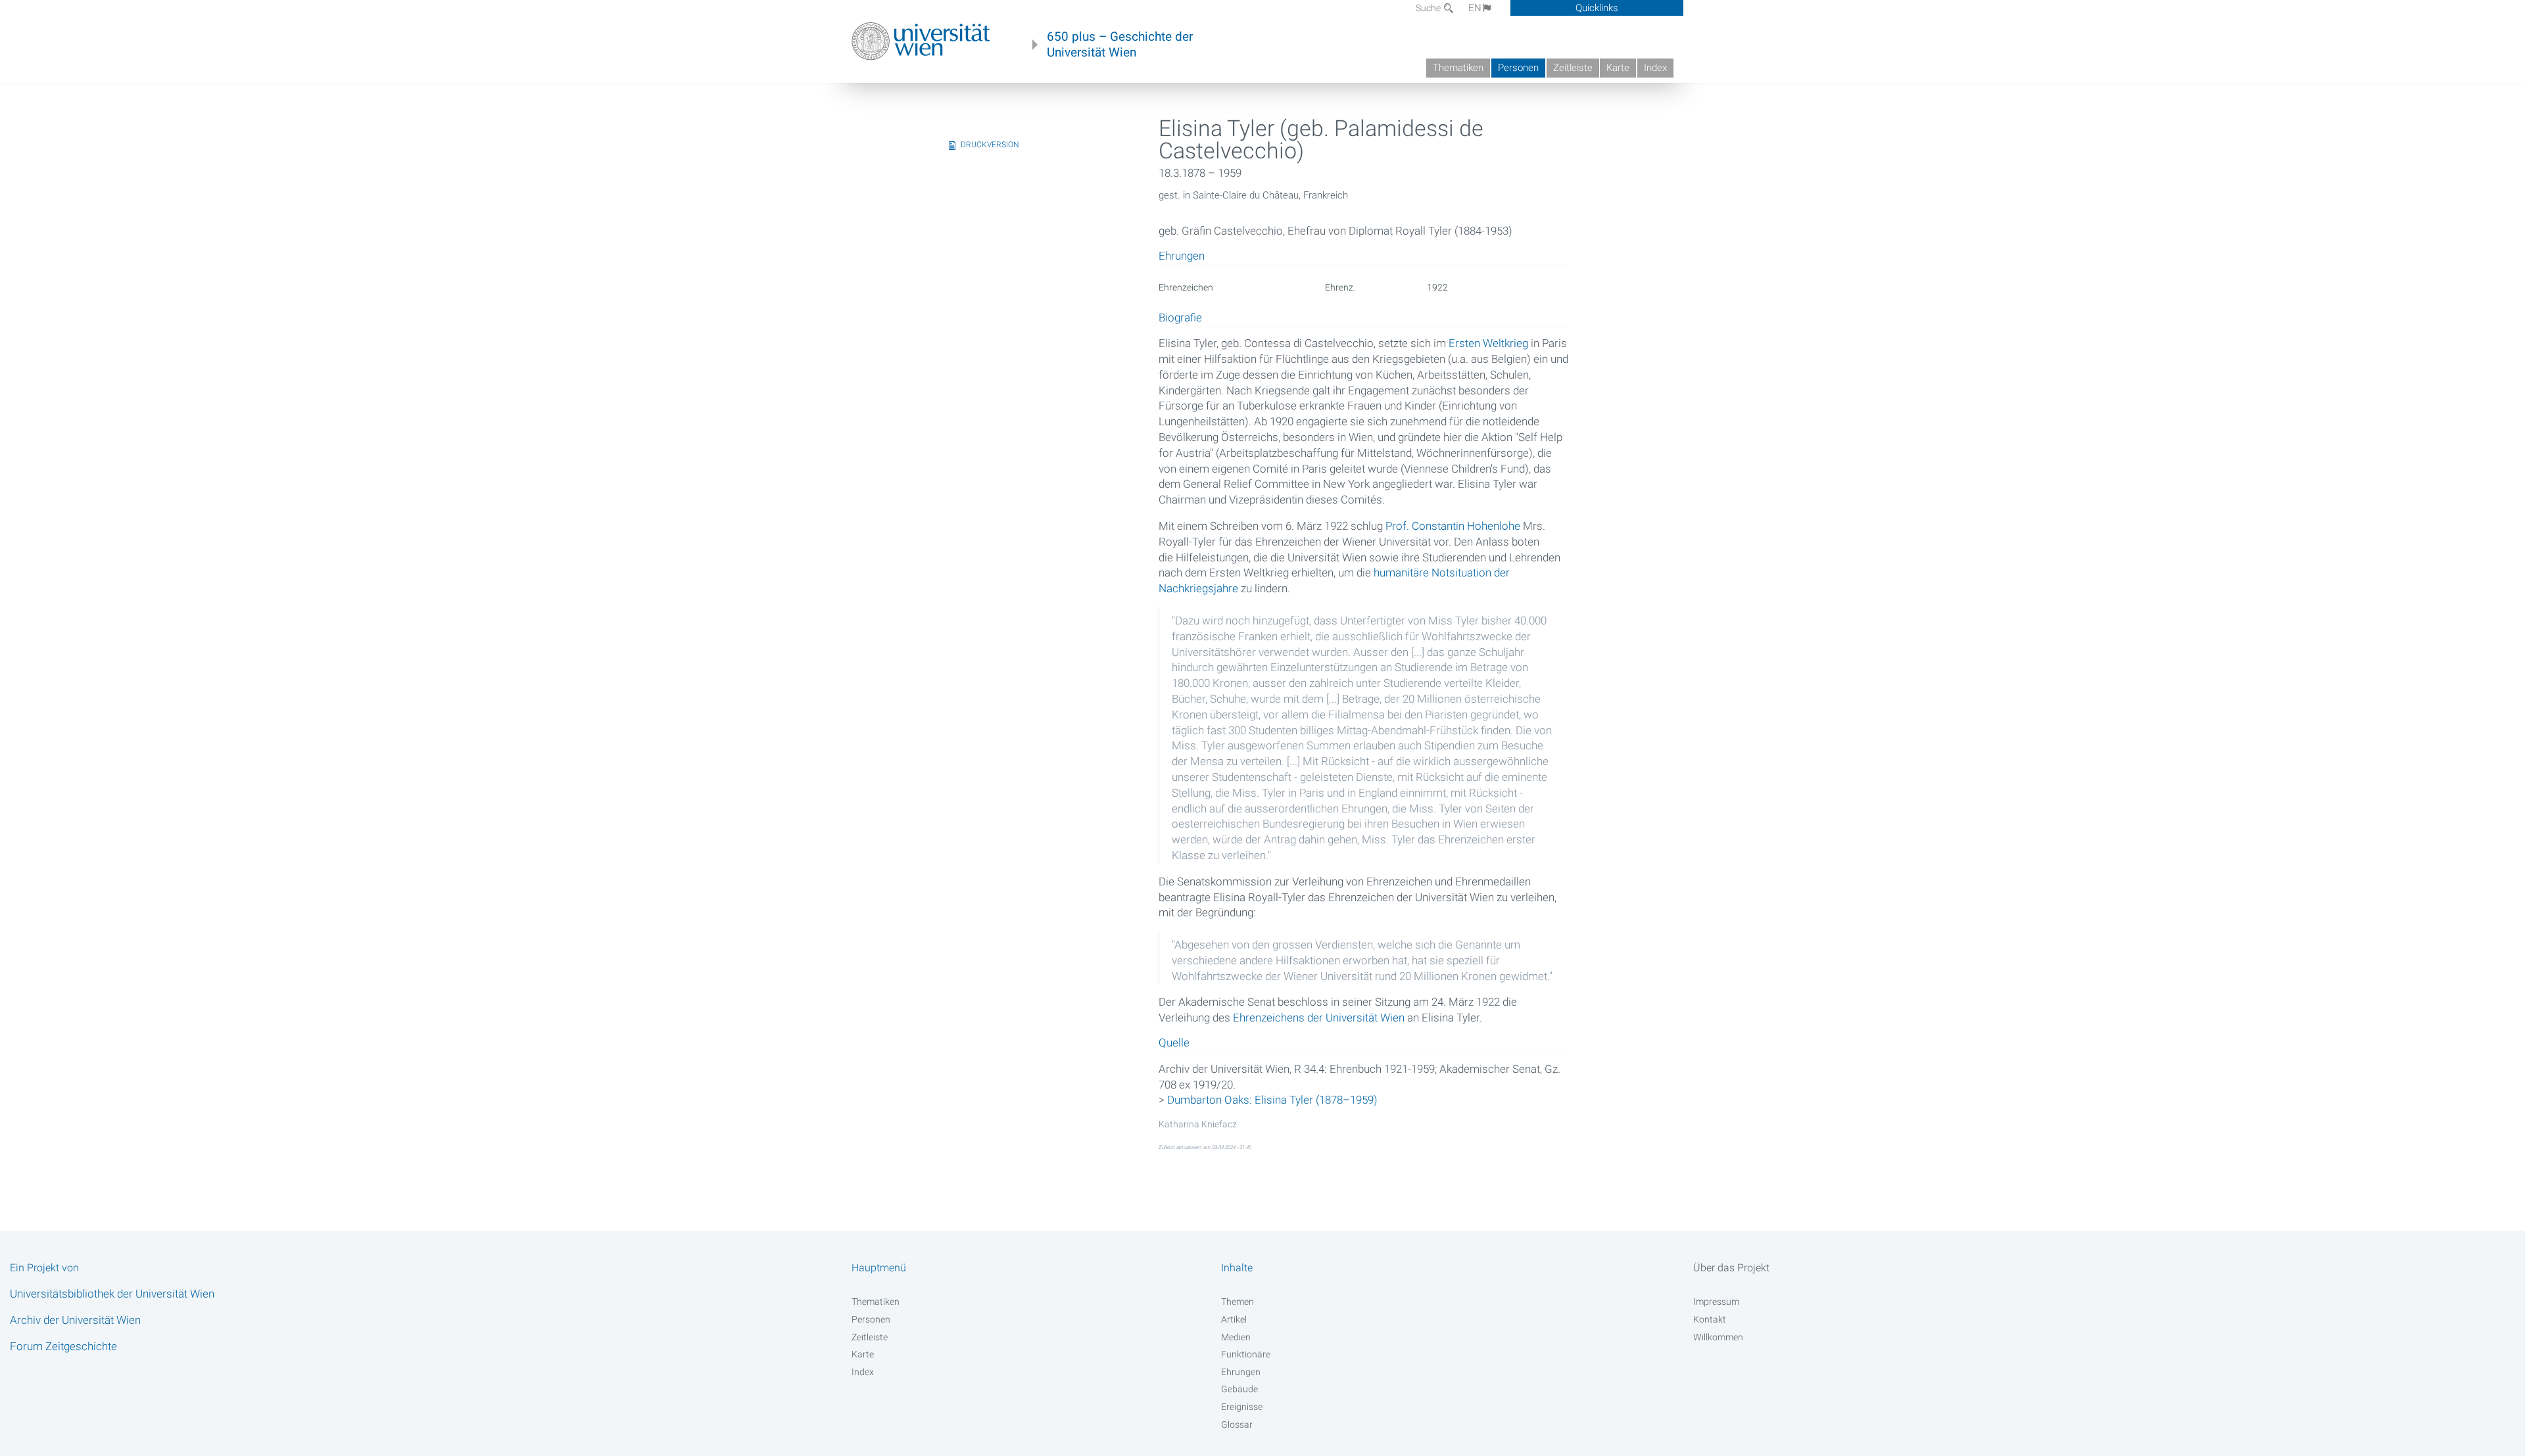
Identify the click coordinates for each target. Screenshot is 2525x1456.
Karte (1618, 68)
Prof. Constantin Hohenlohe (1453, 526)
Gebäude (1239, 1389)
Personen (1518, 68)
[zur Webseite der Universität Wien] (921, 41)
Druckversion (990, 145)
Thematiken (1458, 68)
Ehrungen (1241, 1372)
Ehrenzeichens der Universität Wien (1319, 1018)
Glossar (1237, 1424)
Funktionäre (1246, 1354)
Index (1655, 68)
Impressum (1716, 1302)
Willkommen (1718, 1337)
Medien (1236, 1337)
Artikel (1234, 1319)
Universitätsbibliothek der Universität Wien (112, 1294)
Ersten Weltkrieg (1488, 343)
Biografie (1180, 318)
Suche (1429, 8)
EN (1475, 8)
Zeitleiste (1573, 68)
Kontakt (1710, 1319)
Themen (1238, 1302)
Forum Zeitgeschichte (63, 1346)
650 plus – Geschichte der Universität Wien (1120, 45)
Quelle (1174, 1043)
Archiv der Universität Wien (75, 1320)
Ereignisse (1242, 1407)
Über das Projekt (1731, 1268)
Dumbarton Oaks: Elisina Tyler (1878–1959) (1272, 1100)
